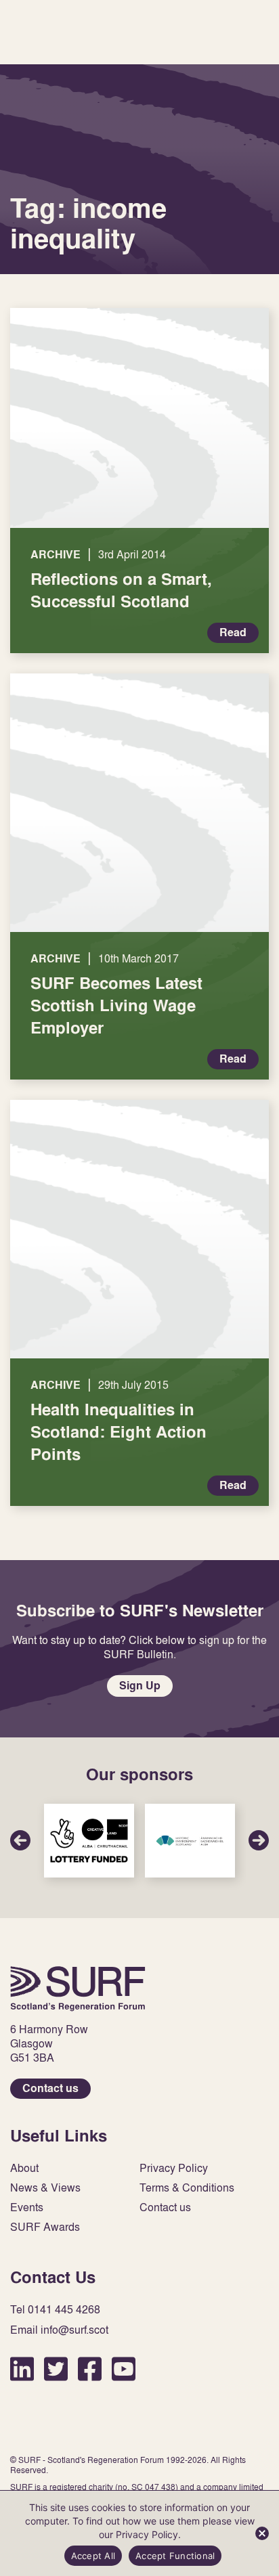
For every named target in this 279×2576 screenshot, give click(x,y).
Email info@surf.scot (59, 2330)
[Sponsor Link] (89, 1841)
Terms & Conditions (187, 2188)
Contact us (50, 2088)
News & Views (45, 2188)
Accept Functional (175, 2556)
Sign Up (140, 1686)
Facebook (90, 2369)
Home (78, 1989)
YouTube (124, 2369)
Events (27, 2207)
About (24, 2168)
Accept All (93, 2556)
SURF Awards (45, 2227)
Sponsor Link (89, 1841)
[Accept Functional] (262, 2533)
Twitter (56, 2369)
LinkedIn (22, 2369)
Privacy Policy (174, 2168)
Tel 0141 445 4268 (55, 2310)
